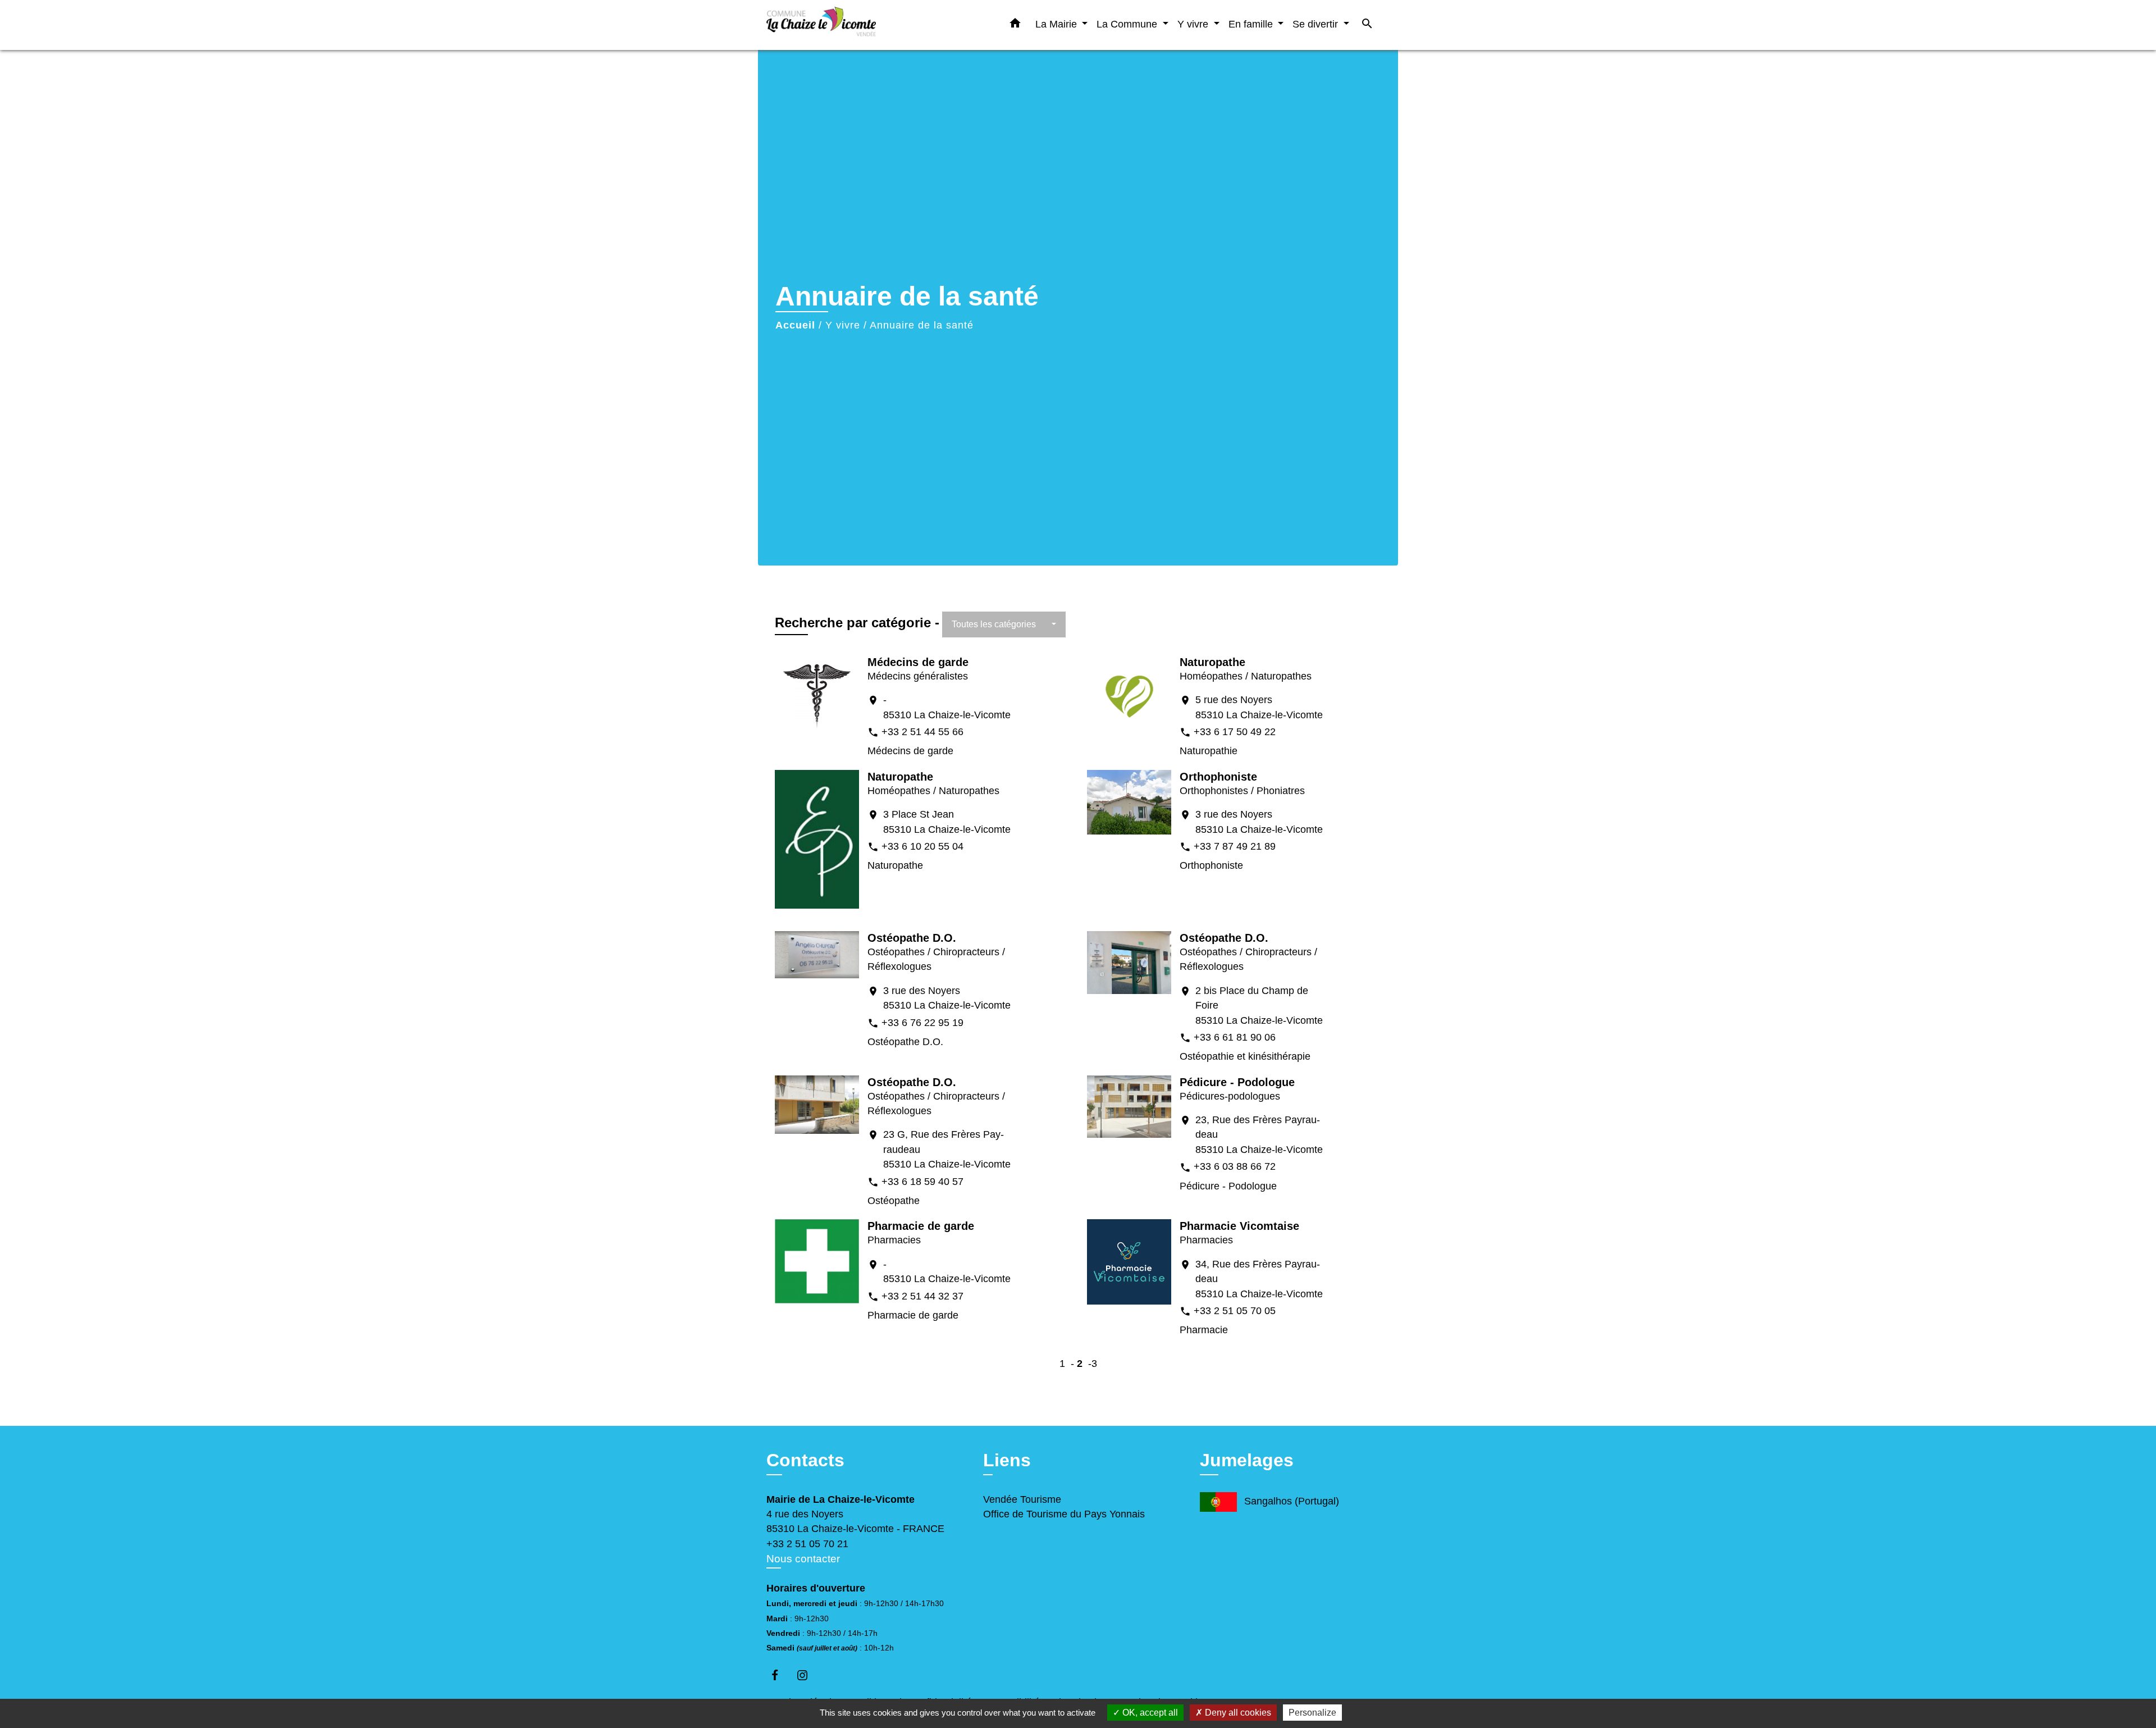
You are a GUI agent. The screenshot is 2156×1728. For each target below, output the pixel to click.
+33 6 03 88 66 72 (1235, 1166)
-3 (1093, 1364)
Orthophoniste (1218, 777)
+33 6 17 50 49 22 (1235, 732)
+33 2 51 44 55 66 (922, 732)
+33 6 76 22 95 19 (922, 1023)
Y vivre (843, 325)
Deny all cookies (1237, 1713)
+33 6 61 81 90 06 (1235, 1037)
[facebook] (780, 1675)
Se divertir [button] (1317, 24)
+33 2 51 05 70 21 (807, 1544)
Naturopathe (1212, 662)
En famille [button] (1252, 24)
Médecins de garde (918, 662)
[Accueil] (837, 25)
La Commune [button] (1128, 24)
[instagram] (808, 1675)
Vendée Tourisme (1022, 1499)
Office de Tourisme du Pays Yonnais (1064, 1514)
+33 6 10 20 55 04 (922, 846)
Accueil (795, 325)
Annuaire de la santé (922, 325)
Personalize (1312, 1713)
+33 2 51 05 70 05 (1235, 1311)
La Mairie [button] (1058, 24)
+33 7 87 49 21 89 (1235, 846)
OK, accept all (1149, 1713)
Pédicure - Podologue (1237, 1082)
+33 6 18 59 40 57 (922, 1182)
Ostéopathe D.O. (912, 938)
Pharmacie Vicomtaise (1239, 1226)
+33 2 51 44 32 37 (922, 1296)
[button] (1015, 25)
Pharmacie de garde (921, 1226)
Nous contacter (803, 1559)
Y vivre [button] (1194, 24)
